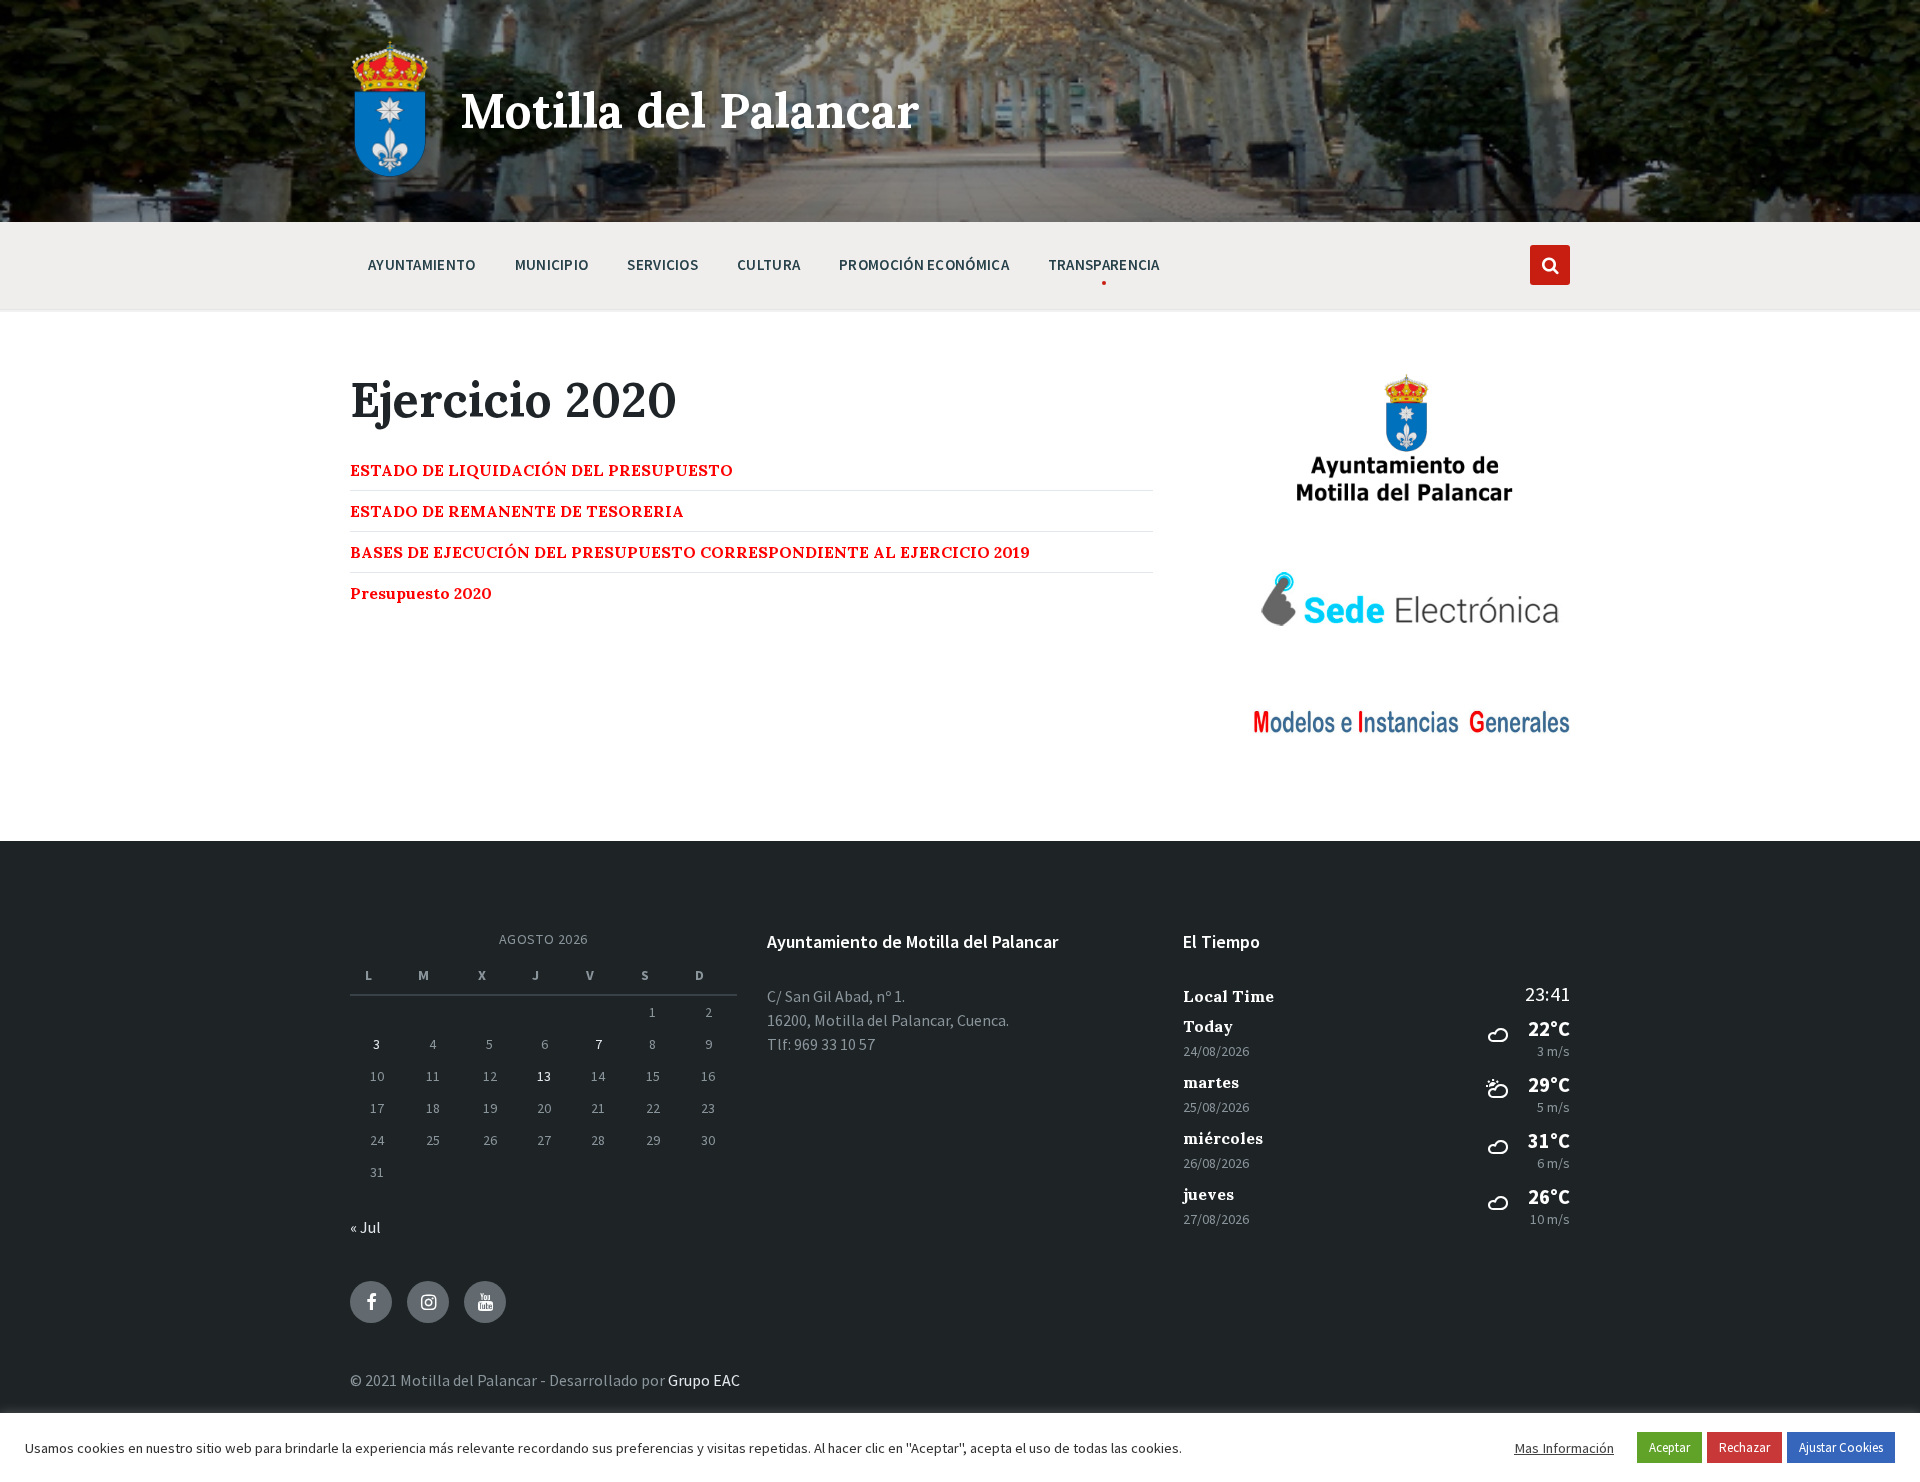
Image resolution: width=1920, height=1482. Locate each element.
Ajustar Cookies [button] (1841, 1447)
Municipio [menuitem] (552, 264)
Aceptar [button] (1669, 1447)
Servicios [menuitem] (662, 264)
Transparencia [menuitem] (1104, 264)
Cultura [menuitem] (768, 264)
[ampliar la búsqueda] (1550, 265)
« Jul (365, 1227)
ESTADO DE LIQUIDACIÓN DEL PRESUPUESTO (541, 470)
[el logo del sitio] (390, 172)
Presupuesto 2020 (421, 593)
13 (544, 1076)
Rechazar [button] (1744, 1447)
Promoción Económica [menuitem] (924, 264)
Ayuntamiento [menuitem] (422, 264)
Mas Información (1564, 1448)
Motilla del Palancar (690, 110)
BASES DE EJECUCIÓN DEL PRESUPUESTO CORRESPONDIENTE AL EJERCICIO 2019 (690, 552)
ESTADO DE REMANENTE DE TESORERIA (517, 511)
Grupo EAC (704, 1380)
